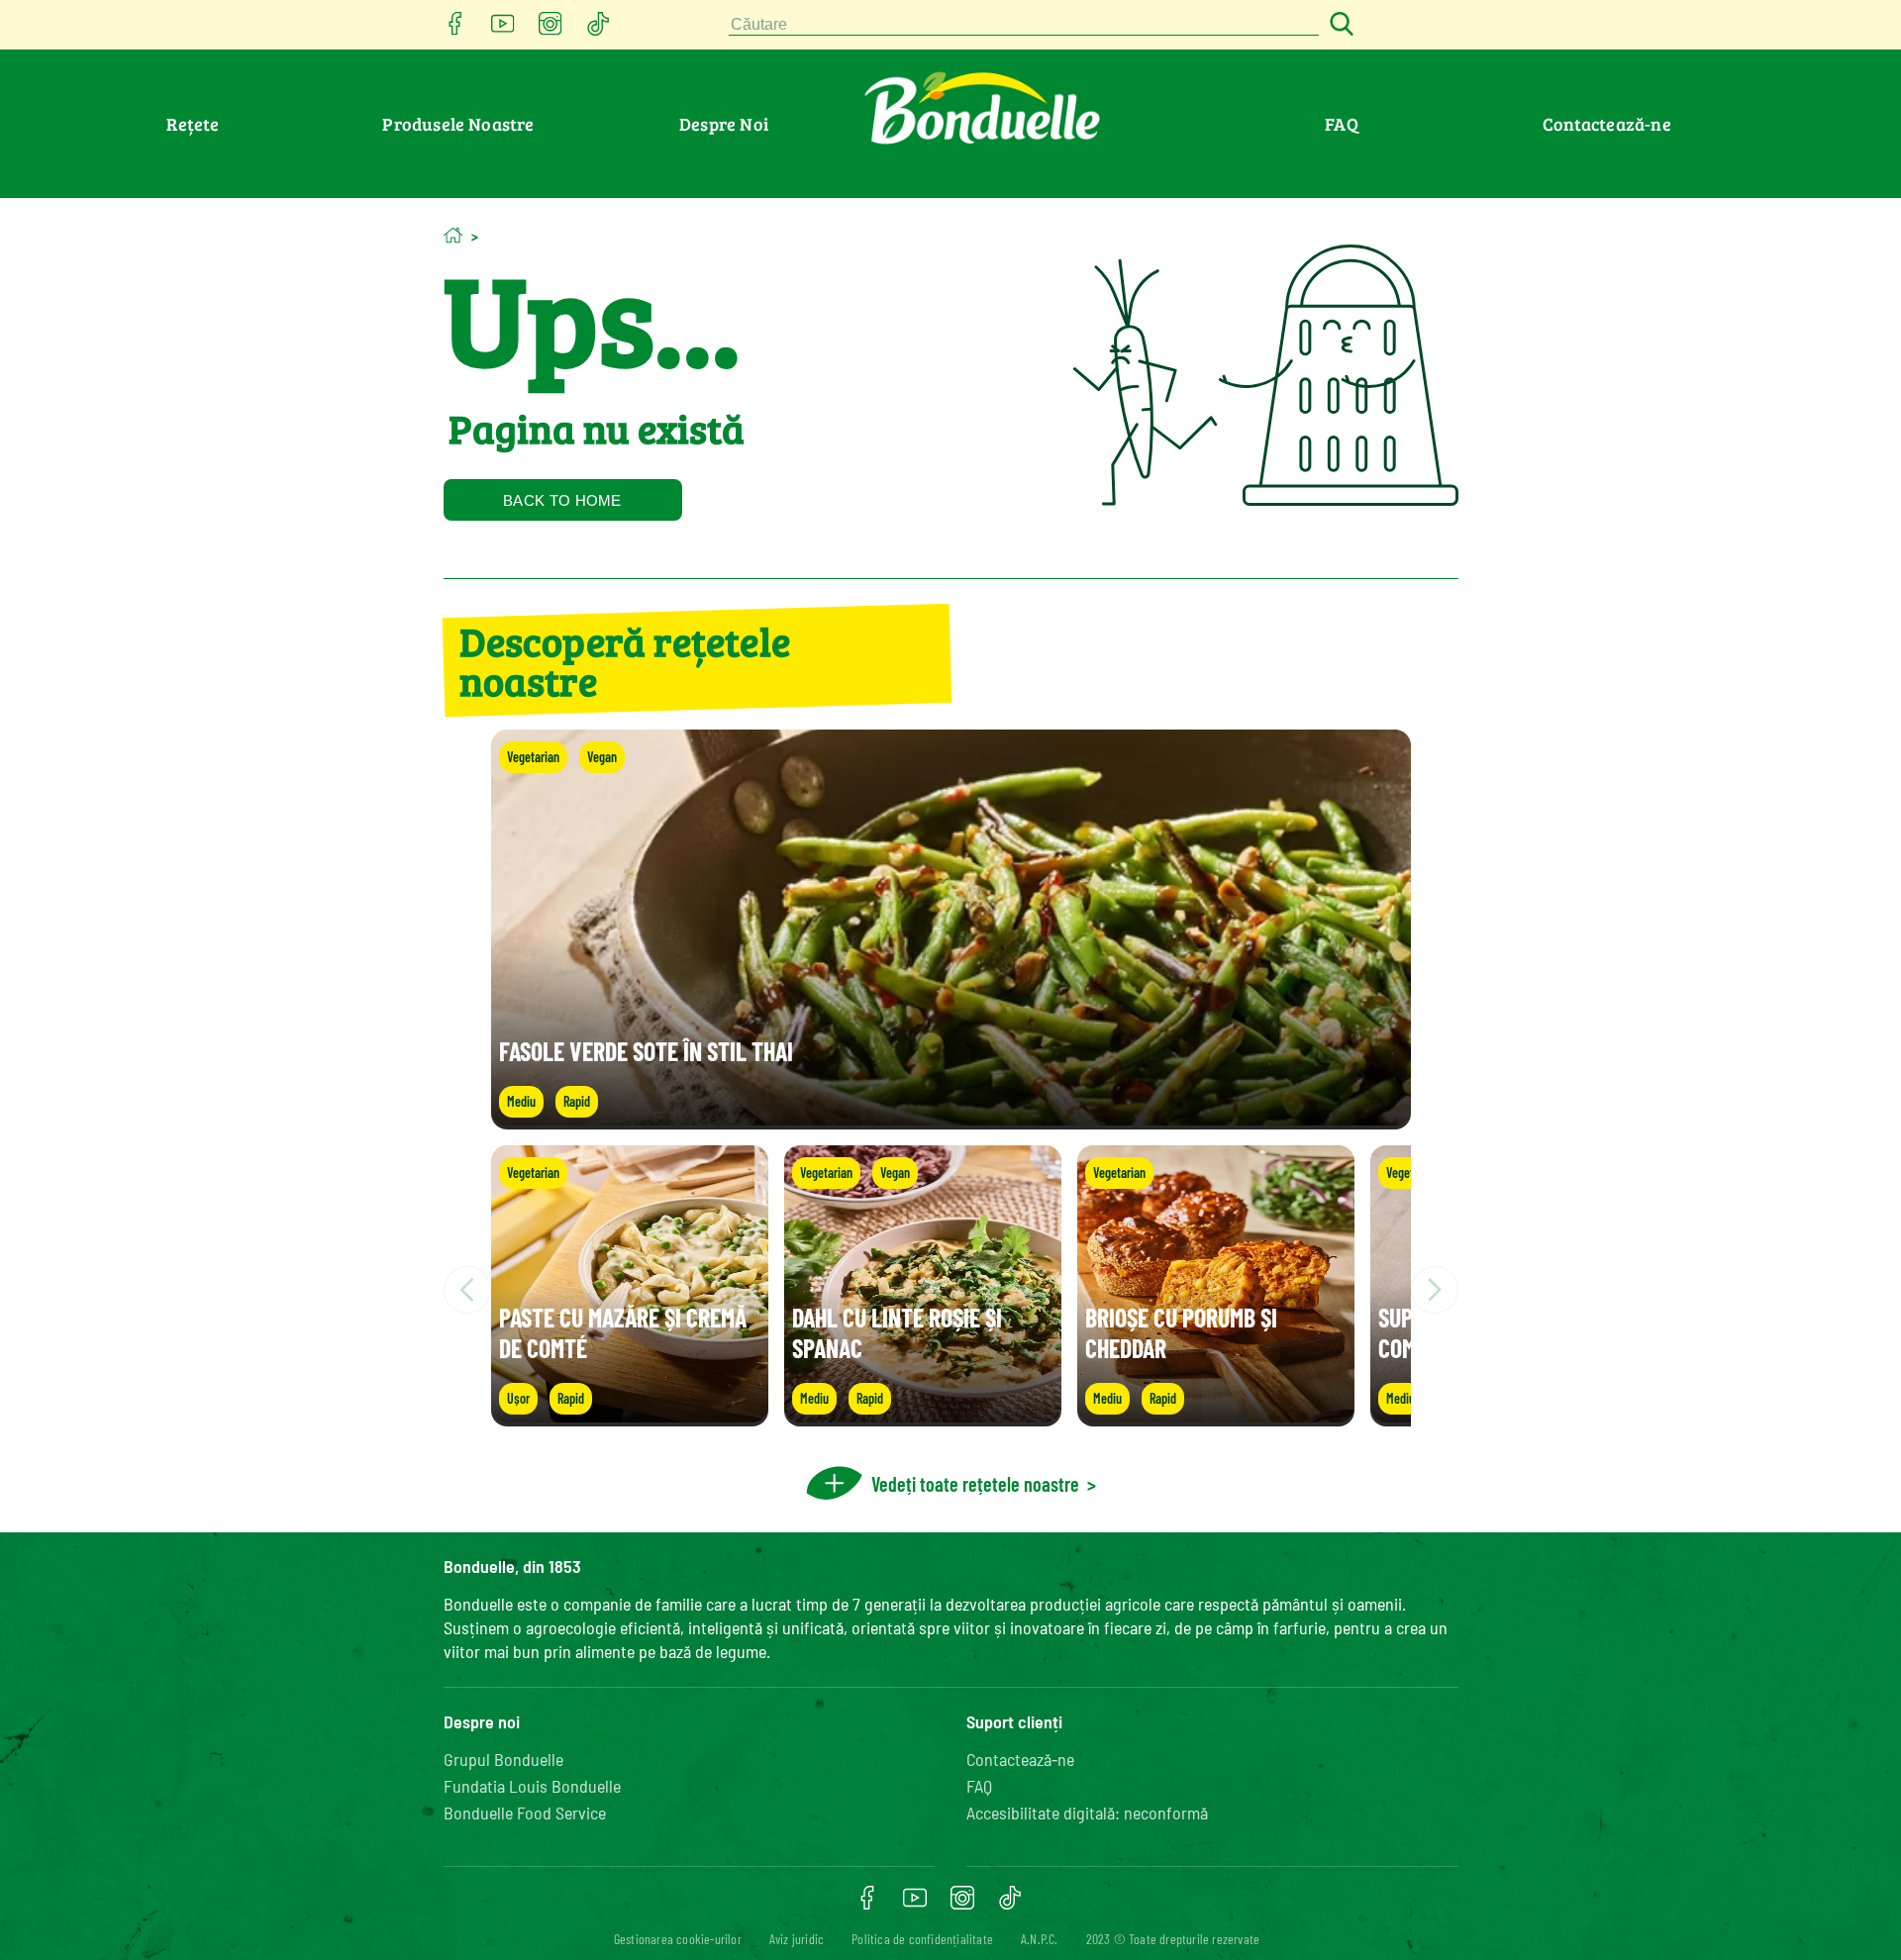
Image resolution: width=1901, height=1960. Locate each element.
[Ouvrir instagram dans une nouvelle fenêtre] (550, 29)
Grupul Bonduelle (503, 1759)
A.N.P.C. (1040, 1939)
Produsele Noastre (458, 124)
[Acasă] (453, 235)
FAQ (1342, 124)
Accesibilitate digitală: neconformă (1087, 1813)
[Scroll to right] (1435, 1290)
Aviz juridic (797, 1939)
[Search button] (1339, 25)
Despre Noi (724, 124)
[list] (951, 1290)
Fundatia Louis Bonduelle (532, 1786)
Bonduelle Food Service (525, 1813)
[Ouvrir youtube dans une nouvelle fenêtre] (503, 29)
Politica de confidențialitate (922, 1939)
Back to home (562, 500)
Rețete (193, 124)
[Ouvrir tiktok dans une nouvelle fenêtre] (598, 29)
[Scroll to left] (467, 1290)
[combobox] (1024, 25)
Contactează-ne (1607, 124)
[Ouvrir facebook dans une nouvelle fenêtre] (455, 29)
